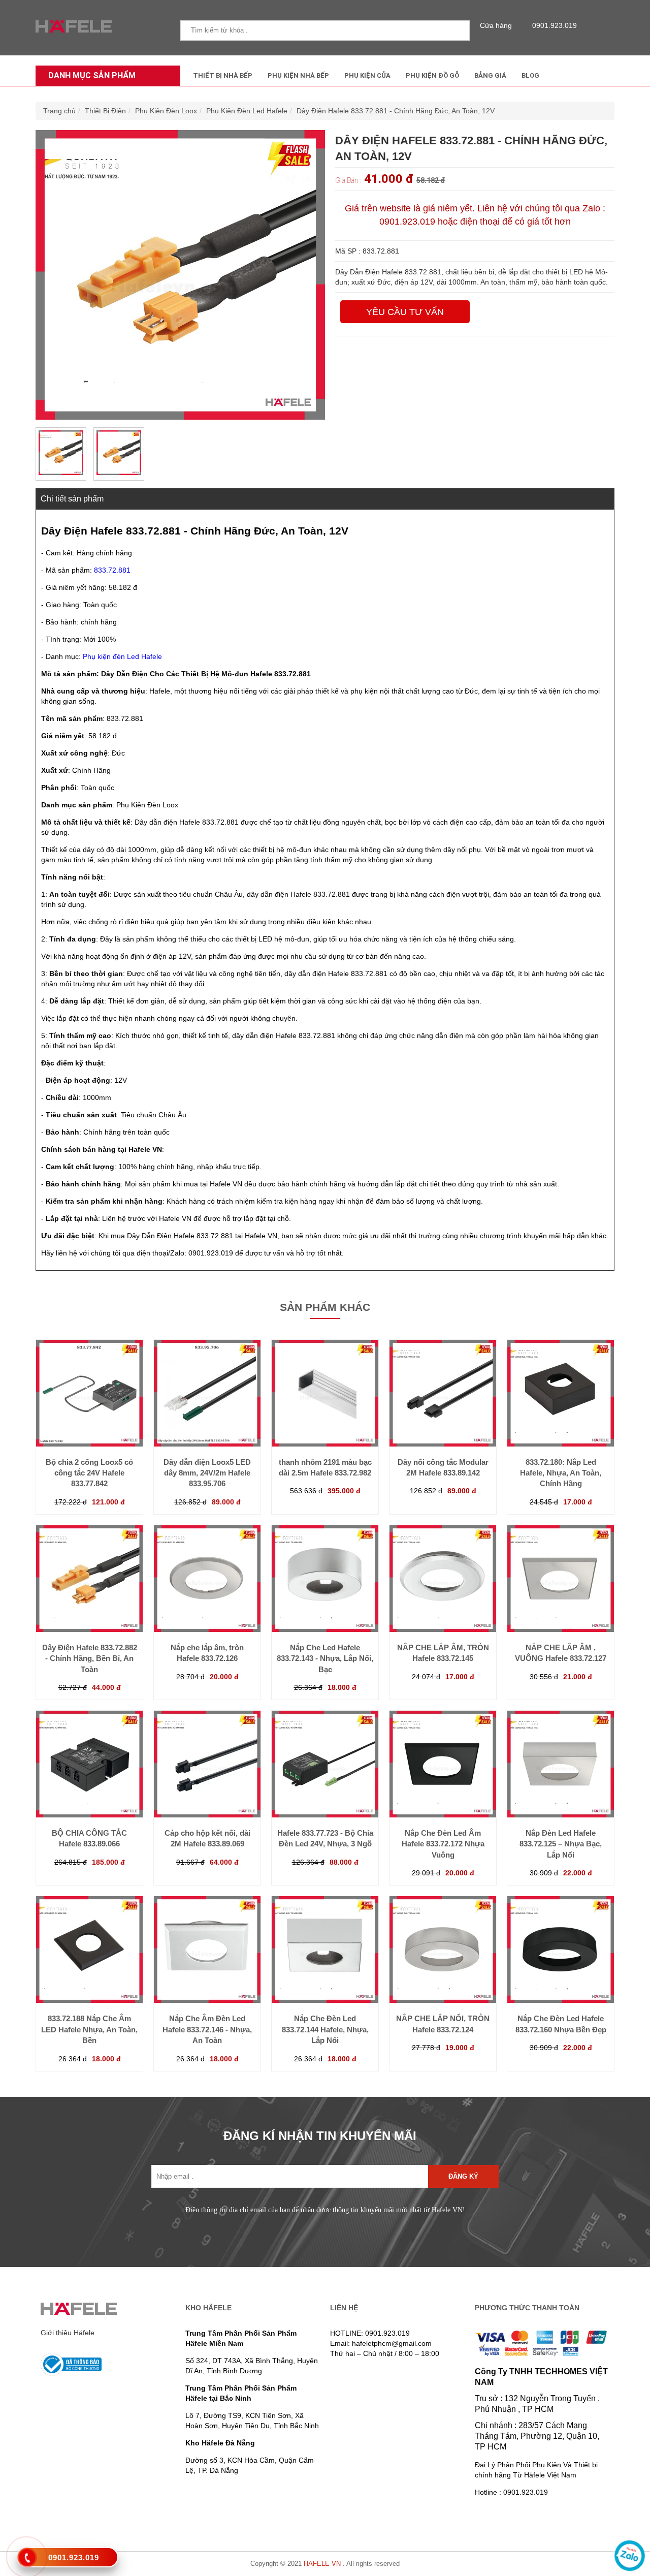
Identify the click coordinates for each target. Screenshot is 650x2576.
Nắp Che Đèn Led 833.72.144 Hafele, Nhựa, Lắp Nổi (325, 2029)
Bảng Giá (490, 75)
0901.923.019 (555, 25)
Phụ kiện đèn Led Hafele (122, 656)
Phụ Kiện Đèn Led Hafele (247, 111)
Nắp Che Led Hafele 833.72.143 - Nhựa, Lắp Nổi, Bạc (325, 1658)
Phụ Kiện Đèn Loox (166, 111)
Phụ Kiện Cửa (367, 75)
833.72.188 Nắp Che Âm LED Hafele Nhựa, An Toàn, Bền (89, 2029)
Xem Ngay (89, 1426)
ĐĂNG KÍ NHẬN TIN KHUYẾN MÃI (320, 2136)
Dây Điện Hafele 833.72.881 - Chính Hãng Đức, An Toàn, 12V (396, 111)
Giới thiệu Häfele (68, 2333)
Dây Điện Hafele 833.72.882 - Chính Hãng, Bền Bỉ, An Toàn (90, 1658)
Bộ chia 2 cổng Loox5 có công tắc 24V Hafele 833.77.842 (89, 1473)
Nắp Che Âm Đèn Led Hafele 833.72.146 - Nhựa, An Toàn (207, 2029)
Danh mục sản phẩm (92, 75)
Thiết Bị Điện (105, 111)
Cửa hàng (496, 25)
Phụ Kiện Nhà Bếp (298, 75)
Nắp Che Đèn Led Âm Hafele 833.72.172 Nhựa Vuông (443, 1844)
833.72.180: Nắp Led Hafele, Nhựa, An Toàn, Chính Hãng (561, 1473)
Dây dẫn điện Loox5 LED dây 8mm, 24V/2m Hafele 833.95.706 (207, 1473)
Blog (530, 75)
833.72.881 (112, 570)
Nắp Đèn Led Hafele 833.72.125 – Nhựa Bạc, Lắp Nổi (561, 1844)
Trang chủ (59, 111)
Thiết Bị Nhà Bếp (223, 75)
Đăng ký (463, 2176)
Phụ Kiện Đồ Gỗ (432, 75)
